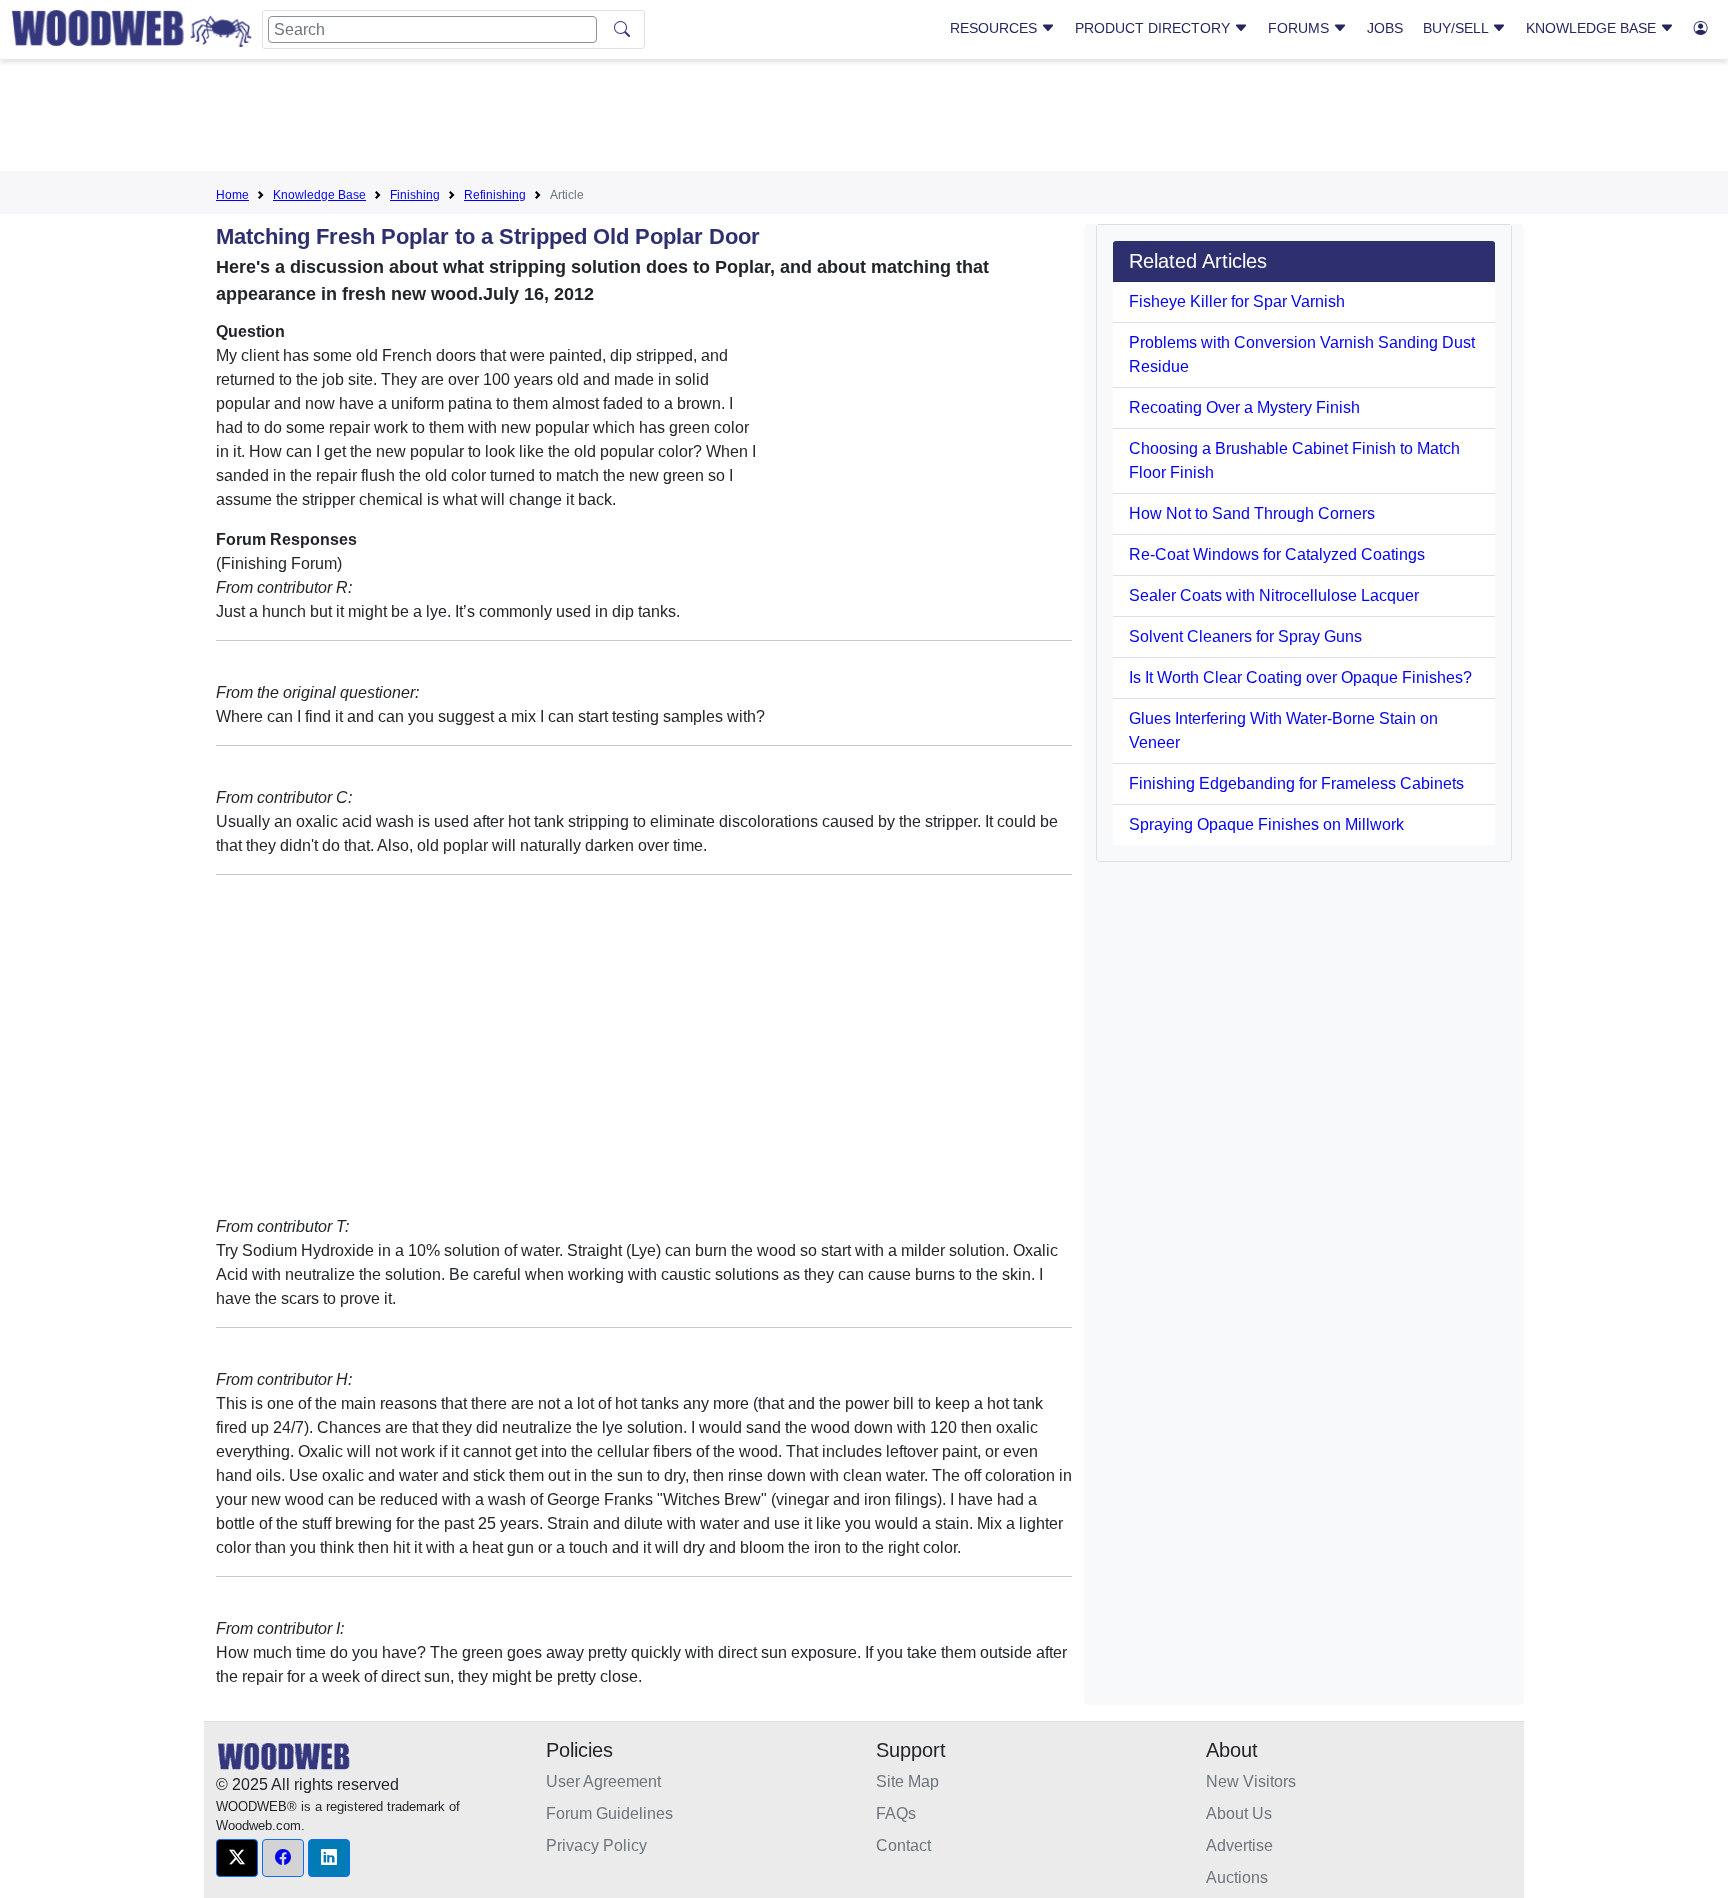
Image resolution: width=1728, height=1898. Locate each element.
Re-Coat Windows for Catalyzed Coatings (1277, 554)
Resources (995, 28)
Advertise (1239, 1845)
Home (232, 195)
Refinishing (495, 195)
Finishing (415, 195)
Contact (903, 1845)
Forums (1300, 28)
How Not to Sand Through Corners (1252, 513)
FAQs (896, 1813)
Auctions (1237, 1877)
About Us (1239, 1813)
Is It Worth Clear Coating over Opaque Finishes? (1300, 677)
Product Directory (1154, 28)
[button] (237, 1858)
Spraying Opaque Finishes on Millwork (1266, 824)
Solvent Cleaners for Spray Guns (1245, 636)
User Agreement (603, 1781)
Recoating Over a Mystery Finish (1244, 407)
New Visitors (1251, 1781)
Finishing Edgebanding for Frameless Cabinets (1296, 783)
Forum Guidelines (609, 1813)
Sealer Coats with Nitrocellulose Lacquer (1274, 595)
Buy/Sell (1457, 28)
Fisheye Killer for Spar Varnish (1237, 301)
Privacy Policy (596, 1845)
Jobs (1385, 28)
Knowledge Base (1593, 28)
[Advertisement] (864, 119)
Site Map (907, 1781)
